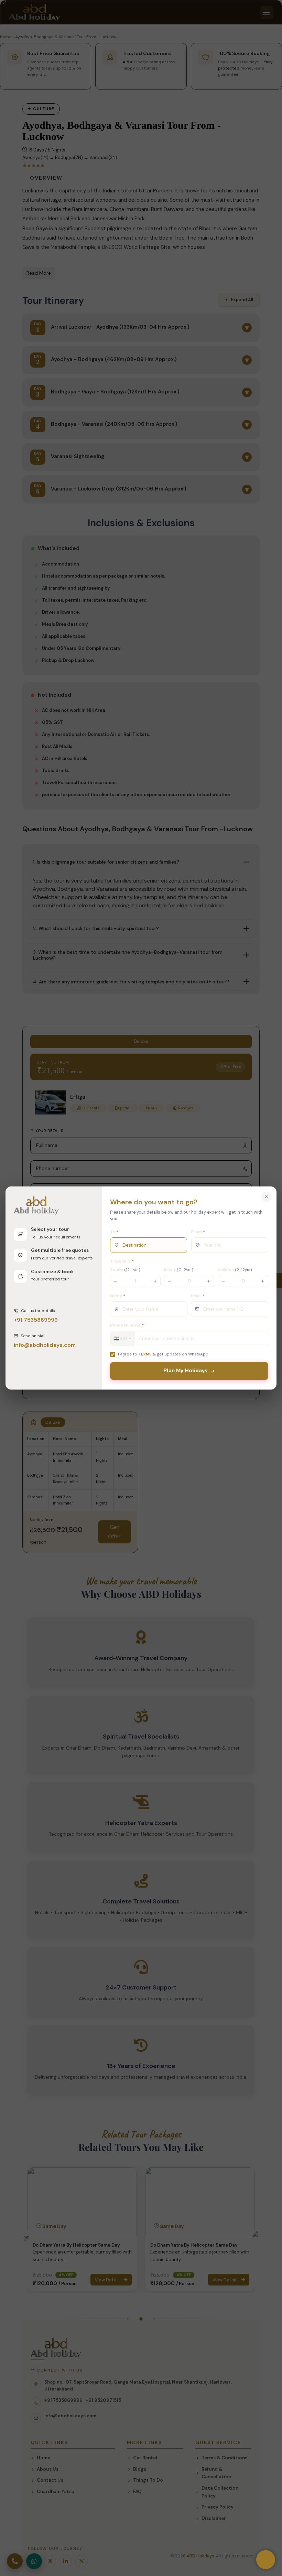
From (198, 1232)
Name (118, 1296)
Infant (179, 1270)
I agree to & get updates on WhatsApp (163, 1354)
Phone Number (127, 1325)
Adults (125, 1270)
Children (235, 1270)
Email (198, 1296)
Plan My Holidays (185, 1371)
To (114, 1232)
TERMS (145, 1354)
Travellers (122, 1261)
